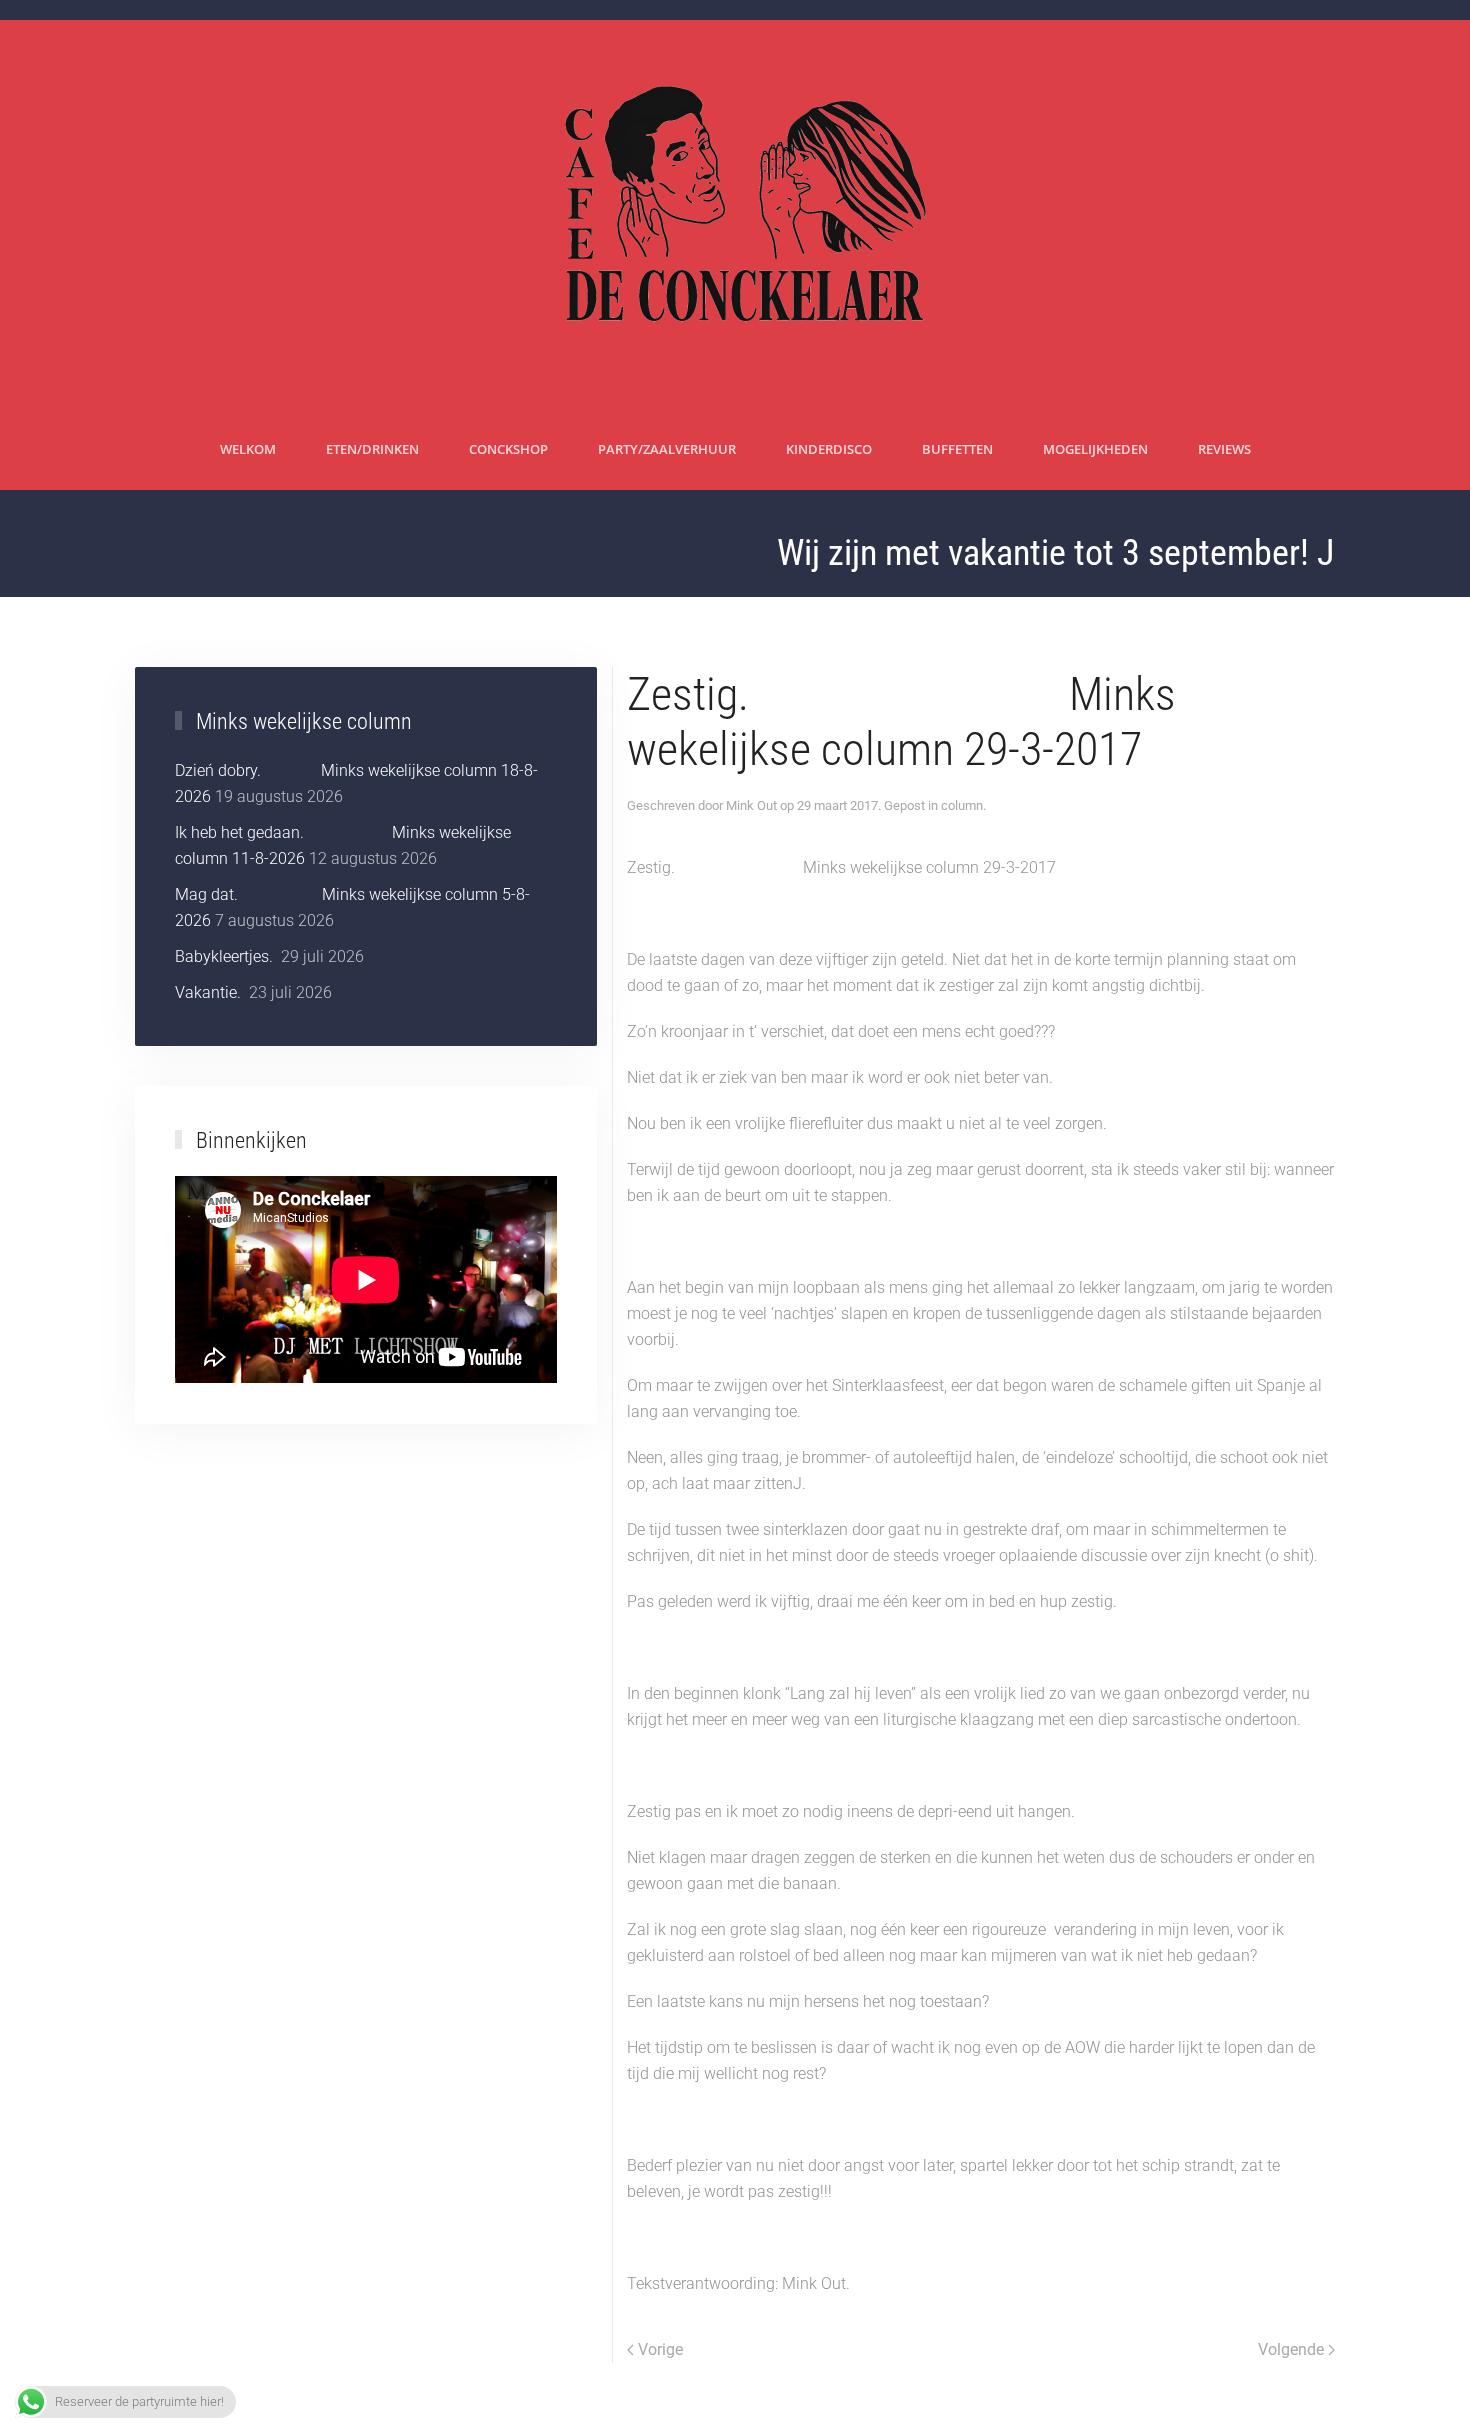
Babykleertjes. (226, 956)
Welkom (248, 449)
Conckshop (508, 449)
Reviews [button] (1224, 449)
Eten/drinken (372, 449)
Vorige (660, 2349)
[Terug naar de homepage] (735, 215)
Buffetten (957, 449)
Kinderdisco (829, 449)
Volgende (1291, 2349)
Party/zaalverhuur (667, 449)
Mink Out (751, 805)
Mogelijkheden (1095, 449)
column (962, 805)
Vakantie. (210, 992)
